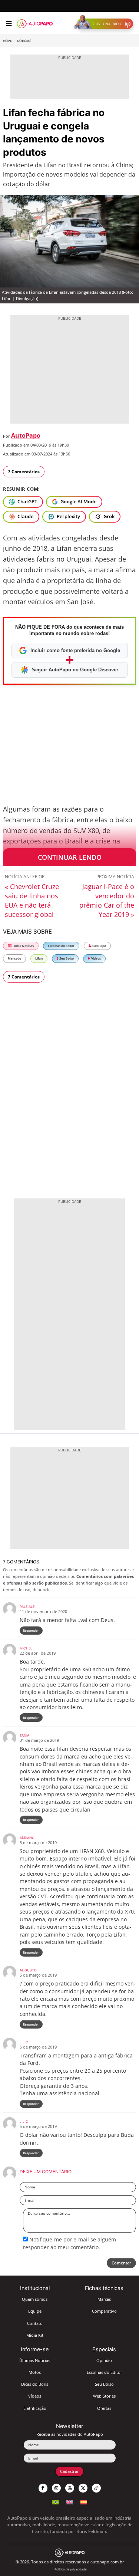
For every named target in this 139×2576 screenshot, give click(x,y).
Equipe (35, 2311)
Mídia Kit (35, 2335)
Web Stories (104, 2396)
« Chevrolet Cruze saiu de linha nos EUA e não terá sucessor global (32, 900)
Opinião (104, 2360)
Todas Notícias (23, 946)
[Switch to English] (70, 2501)
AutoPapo (26, 435)
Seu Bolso (66, 958)
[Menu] (9, 24)
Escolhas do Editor (61, 946)
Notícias (24, 41)
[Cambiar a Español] (84, 2501)
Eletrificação (35, 2408)
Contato (35, 2323)
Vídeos (96, 958)
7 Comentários (24, 472)
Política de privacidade (71, 2569)
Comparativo (104, 2311)
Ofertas (104, 2408)
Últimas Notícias (35, 2360)
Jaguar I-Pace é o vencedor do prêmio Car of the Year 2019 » (107, 900)
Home (7, 41)
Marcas (104, 2299)
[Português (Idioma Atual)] (56, 2501)
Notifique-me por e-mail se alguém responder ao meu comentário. (69, 2243)
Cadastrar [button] (69, 2471)
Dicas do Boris (35, 2384)
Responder (31, 1630)
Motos (35, 2372)
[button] (105, 24)
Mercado (14, 958)
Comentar (121, 2263)
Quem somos (35, 2299)
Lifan (39, 958)
